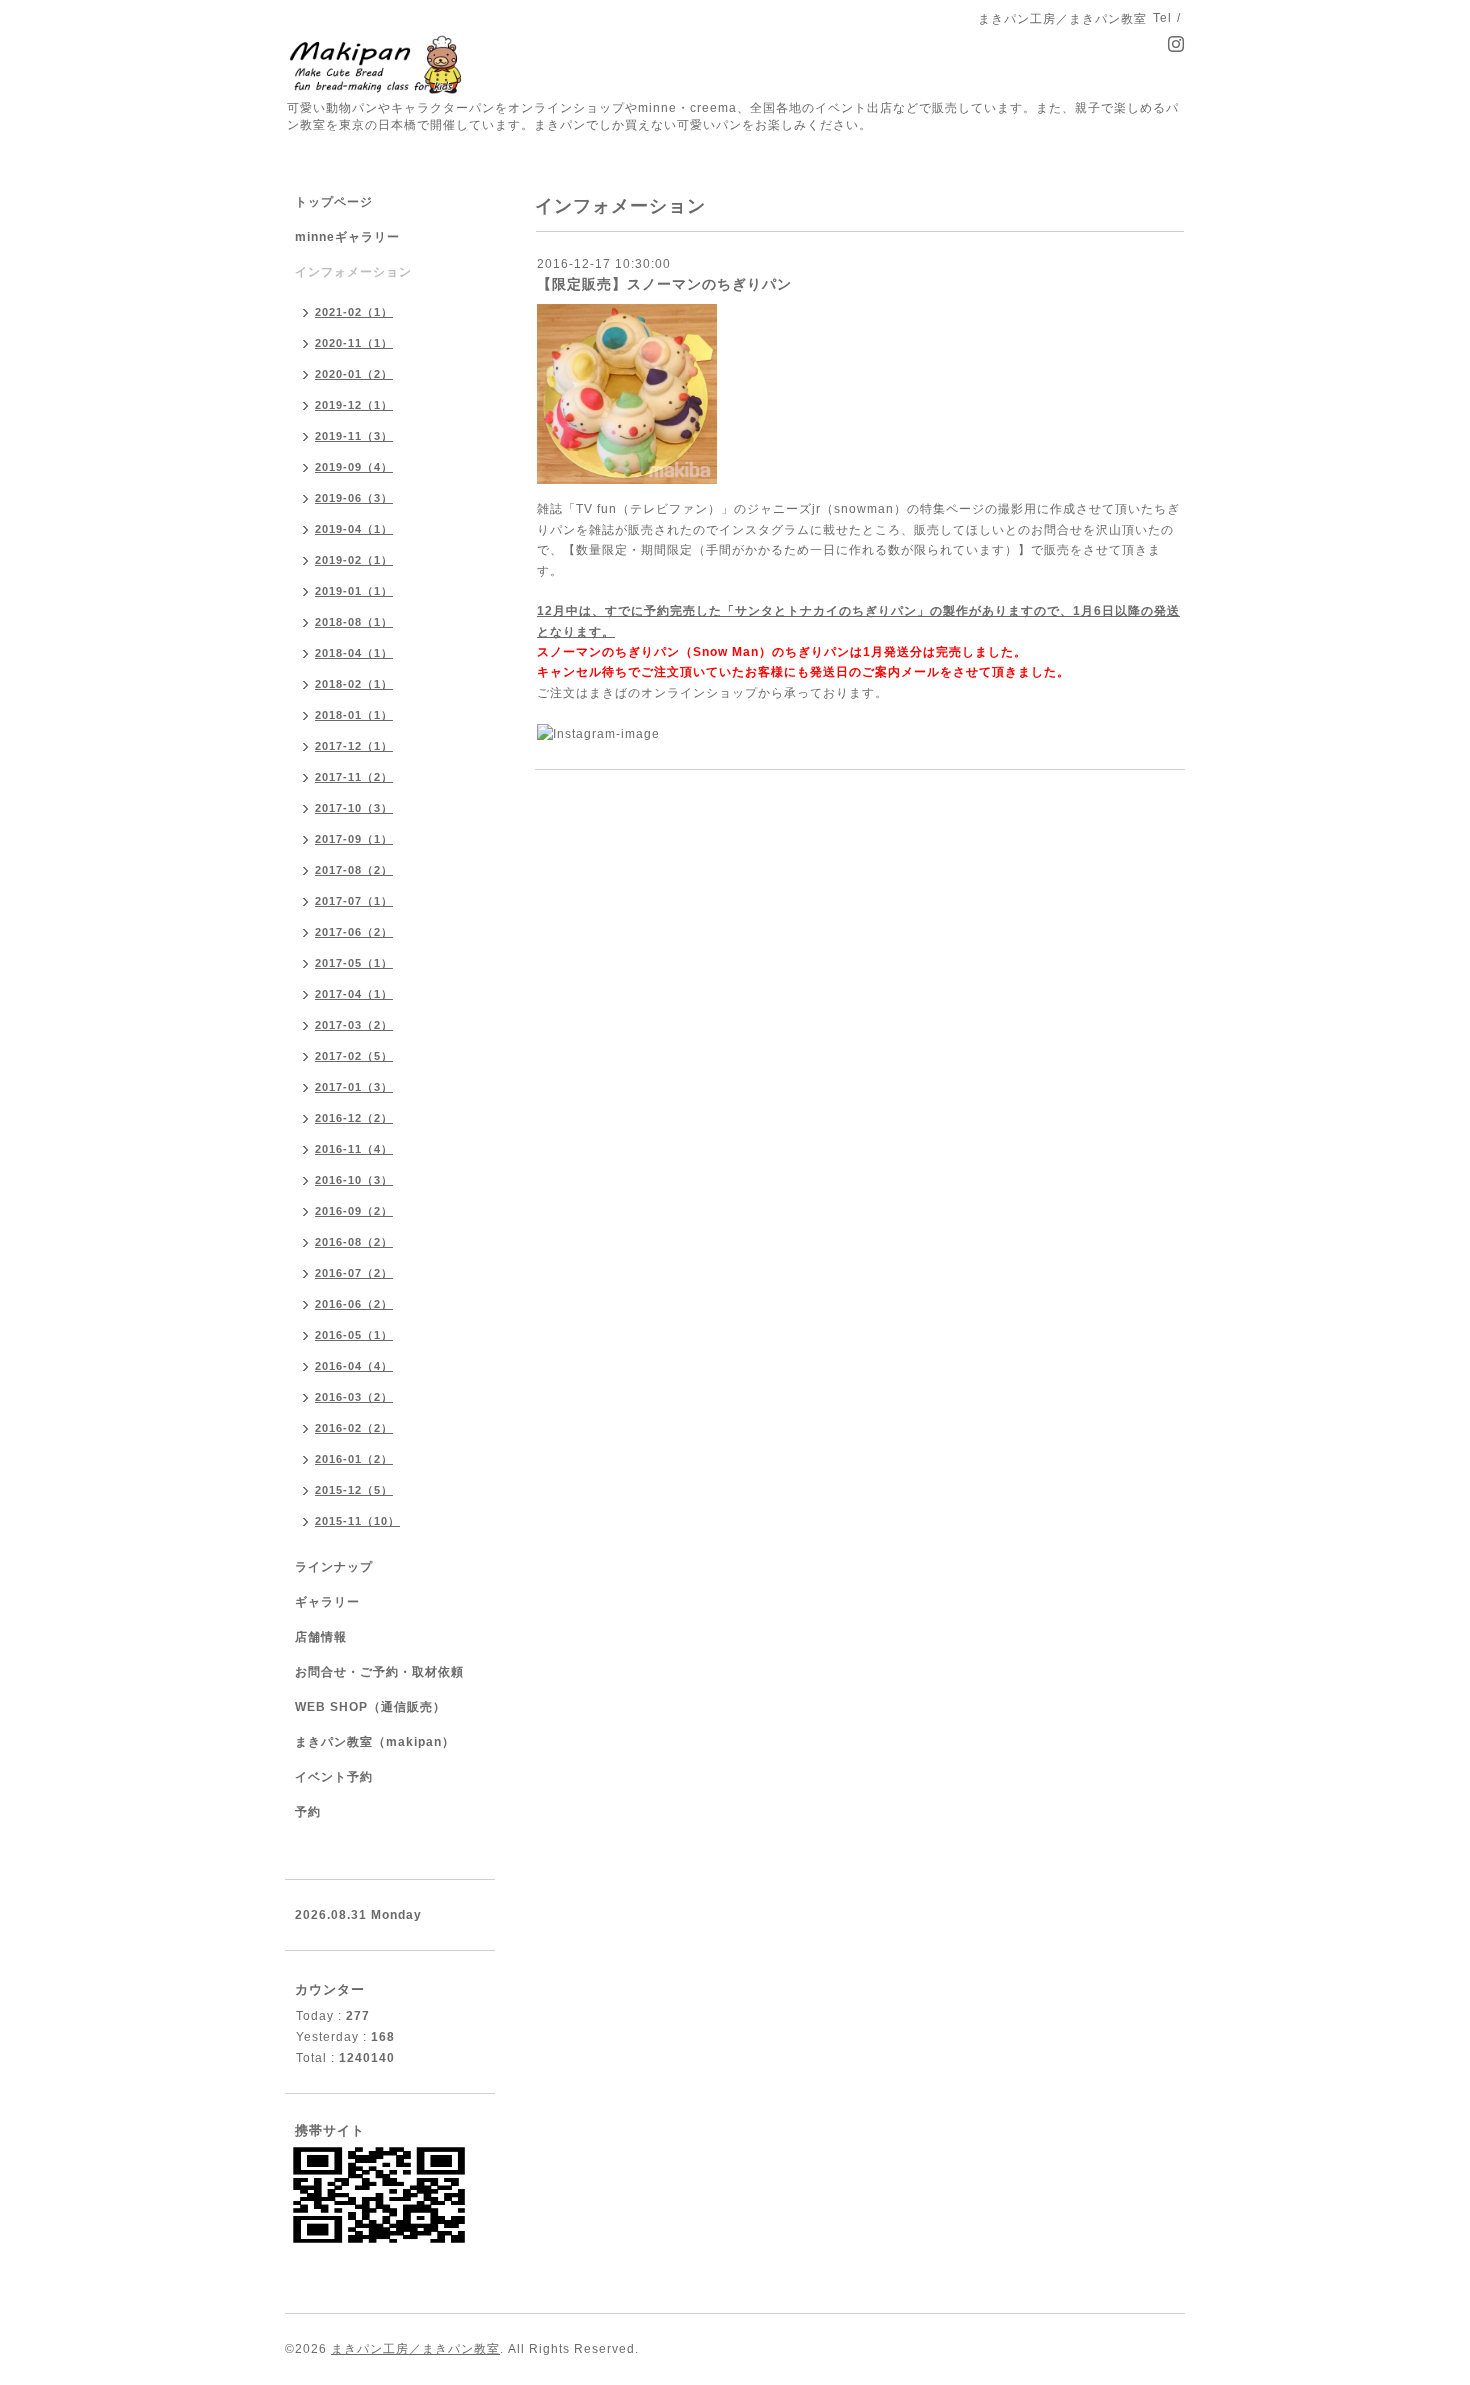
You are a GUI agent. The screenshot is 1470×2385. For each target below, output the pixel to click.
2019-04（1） (354, 529)
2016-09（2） (354, 1211)
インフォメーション (353, 272)
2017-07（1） (354, 901)
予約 (308, 1812)
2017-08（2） (354, 870)
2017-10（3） (354, 808)
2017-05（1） (354, 963)
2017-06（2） (354, 932)
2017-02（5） (354, 1056)
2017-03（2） (354, 1025)
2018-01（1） (354, 715)
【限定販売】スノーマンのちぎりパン (664, 284)
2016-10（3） (354, 1180)
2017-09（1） (354, 839)
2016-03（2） (354, 1397)
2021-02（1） (354, 312)
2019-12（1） (354, 405)
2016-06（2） (354, 1304)
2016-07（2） (354, 1273)
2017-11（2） (354, 777)
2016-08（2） (354, 1242)
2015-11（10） (357, 1521)
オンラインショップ (699, 693)
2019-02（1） (354, 560)
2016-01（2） (354, 1459)
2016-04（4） (354, 1366)
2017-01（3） (354, 1087)
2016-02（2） (354, 1428)
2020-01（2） (354, 374)
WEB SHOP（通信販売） (370, 1707)
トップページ (334, 202)
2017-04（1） (354, 994)
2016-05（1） (354, 1335)
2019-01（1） (354, 591)
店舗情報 (321, 1637)
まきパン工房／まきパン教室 (415, 2349)
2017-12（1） (354, 746)
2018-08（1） (354, 622)
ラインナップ (334, 1567)
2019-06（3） (354, 498)
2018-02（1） (354, 684)
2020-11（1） (354, 343)
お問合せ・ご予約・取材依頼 (379, 1672)
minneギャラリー (347, 237)
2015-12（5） (354, 1490)
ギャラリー (327, 1602)
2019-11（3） (354, 436)
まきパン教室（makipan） (375, 1742)
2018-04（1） (354, 653)
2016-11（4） (354, 1149)
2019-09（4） (354, 467)
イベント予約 (334, 1777)
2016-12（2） (354, 1118)
